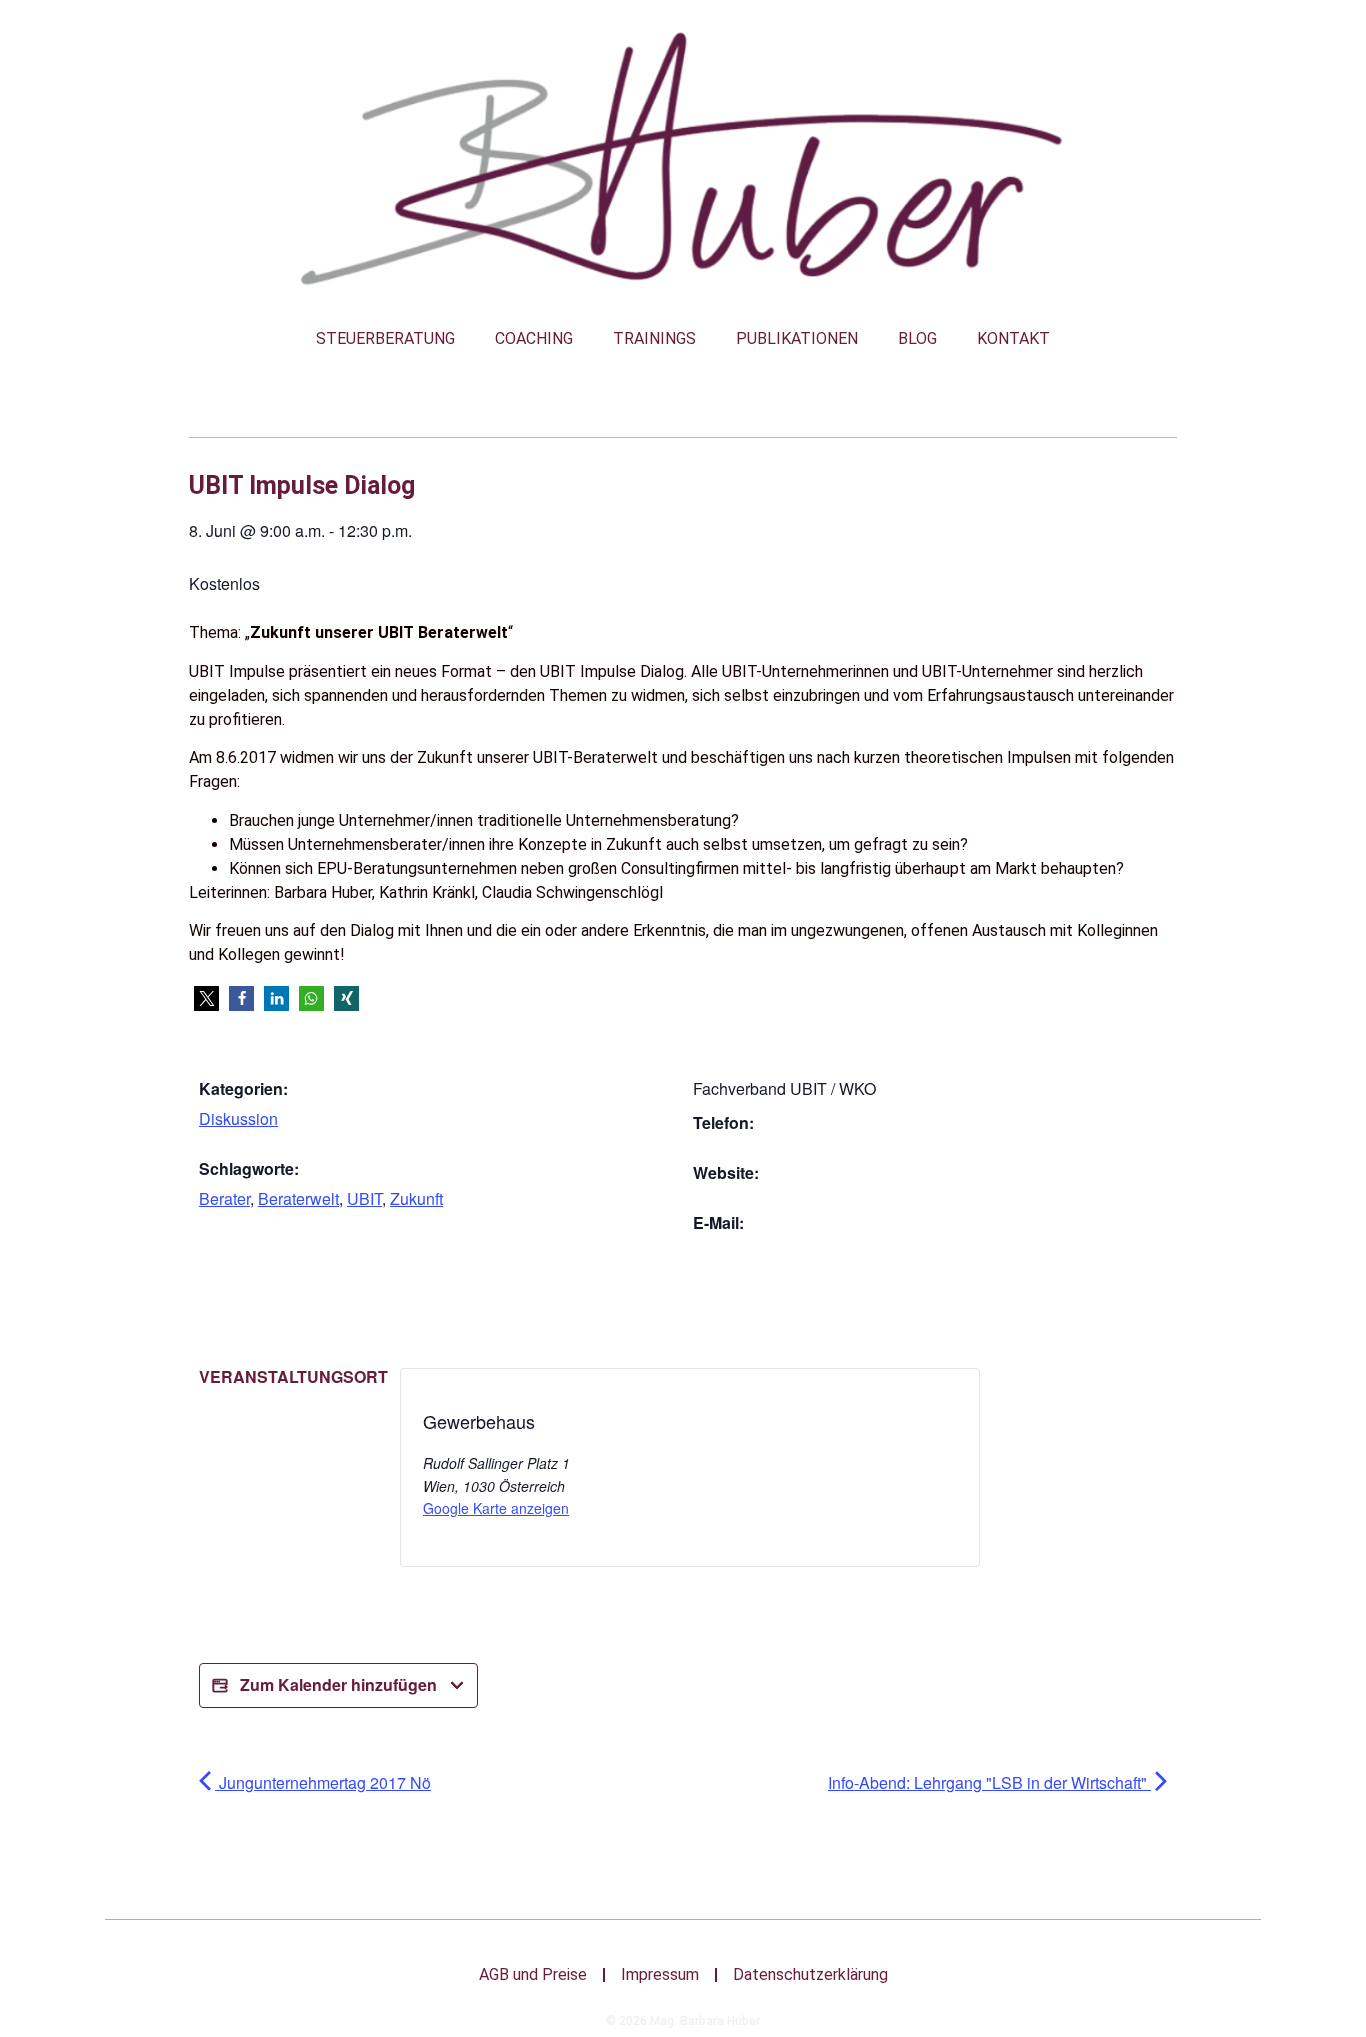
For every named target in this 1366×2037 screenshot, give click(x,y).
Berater (224, 1198)
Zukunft (416, 1198)
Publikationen (797, 338)
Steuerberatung (385, 338)
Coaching (534, 338)
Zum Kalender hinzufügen (338, 1684)
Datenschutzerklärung (810, 1974)
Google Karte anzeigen (496, 1508)
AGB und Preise (533, 1974)
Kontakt (1013, 338)
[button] (206, 998)
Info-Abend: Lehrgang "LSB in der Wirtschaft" (989, 1782)
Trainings (654, 338)
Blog (917, 338)
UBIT (364, 1198)
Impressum (660, 1974)
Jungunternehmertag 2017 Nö (323, 1782)
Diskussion (238, 1118)
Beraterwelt (298, 1198)
